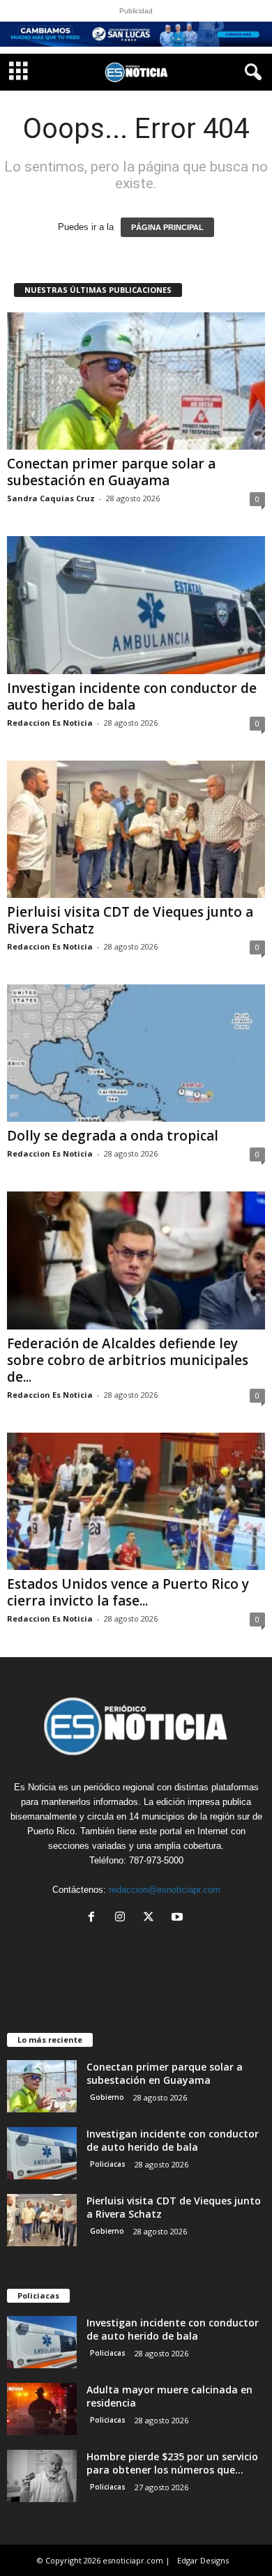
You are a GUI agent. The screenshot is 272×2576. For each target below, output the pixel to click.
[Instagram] (123, 1918)
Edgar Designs (203, 2560)
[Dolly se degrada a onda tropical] (136, 1053)
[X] (152, 1918)
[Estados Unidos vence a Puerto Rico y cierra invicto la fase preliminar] (136, 1501)
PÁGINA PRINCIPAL (167, 227)
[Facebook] (95, 1918)
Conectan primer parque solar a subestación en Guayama (111, 472)
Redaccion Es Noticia (50, 723)
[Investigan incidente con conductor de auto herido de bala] (136, 605)
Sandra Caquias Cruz (51, 498)
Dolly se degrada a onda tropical (113, 1136)
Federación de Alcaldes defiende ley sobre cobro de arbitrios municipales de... (128, 1360)
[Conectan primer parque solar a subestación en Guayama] (136, 381)
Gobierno (107, 2097)
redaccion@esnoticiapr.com (165, 1890)
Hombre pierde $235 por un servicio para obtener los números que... (172, 2463)
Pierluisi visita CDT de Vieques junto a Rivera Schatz (130, 920)
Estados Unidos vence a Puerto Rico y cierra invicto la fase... (128, 1592)
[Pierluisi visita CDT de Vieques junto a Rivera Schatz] (136, 829)
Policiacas (108, 2164)
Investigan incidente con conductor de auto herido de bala (132, 696)
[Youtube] (179, 1918)
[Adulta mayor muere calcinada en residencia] (42, 2409)
